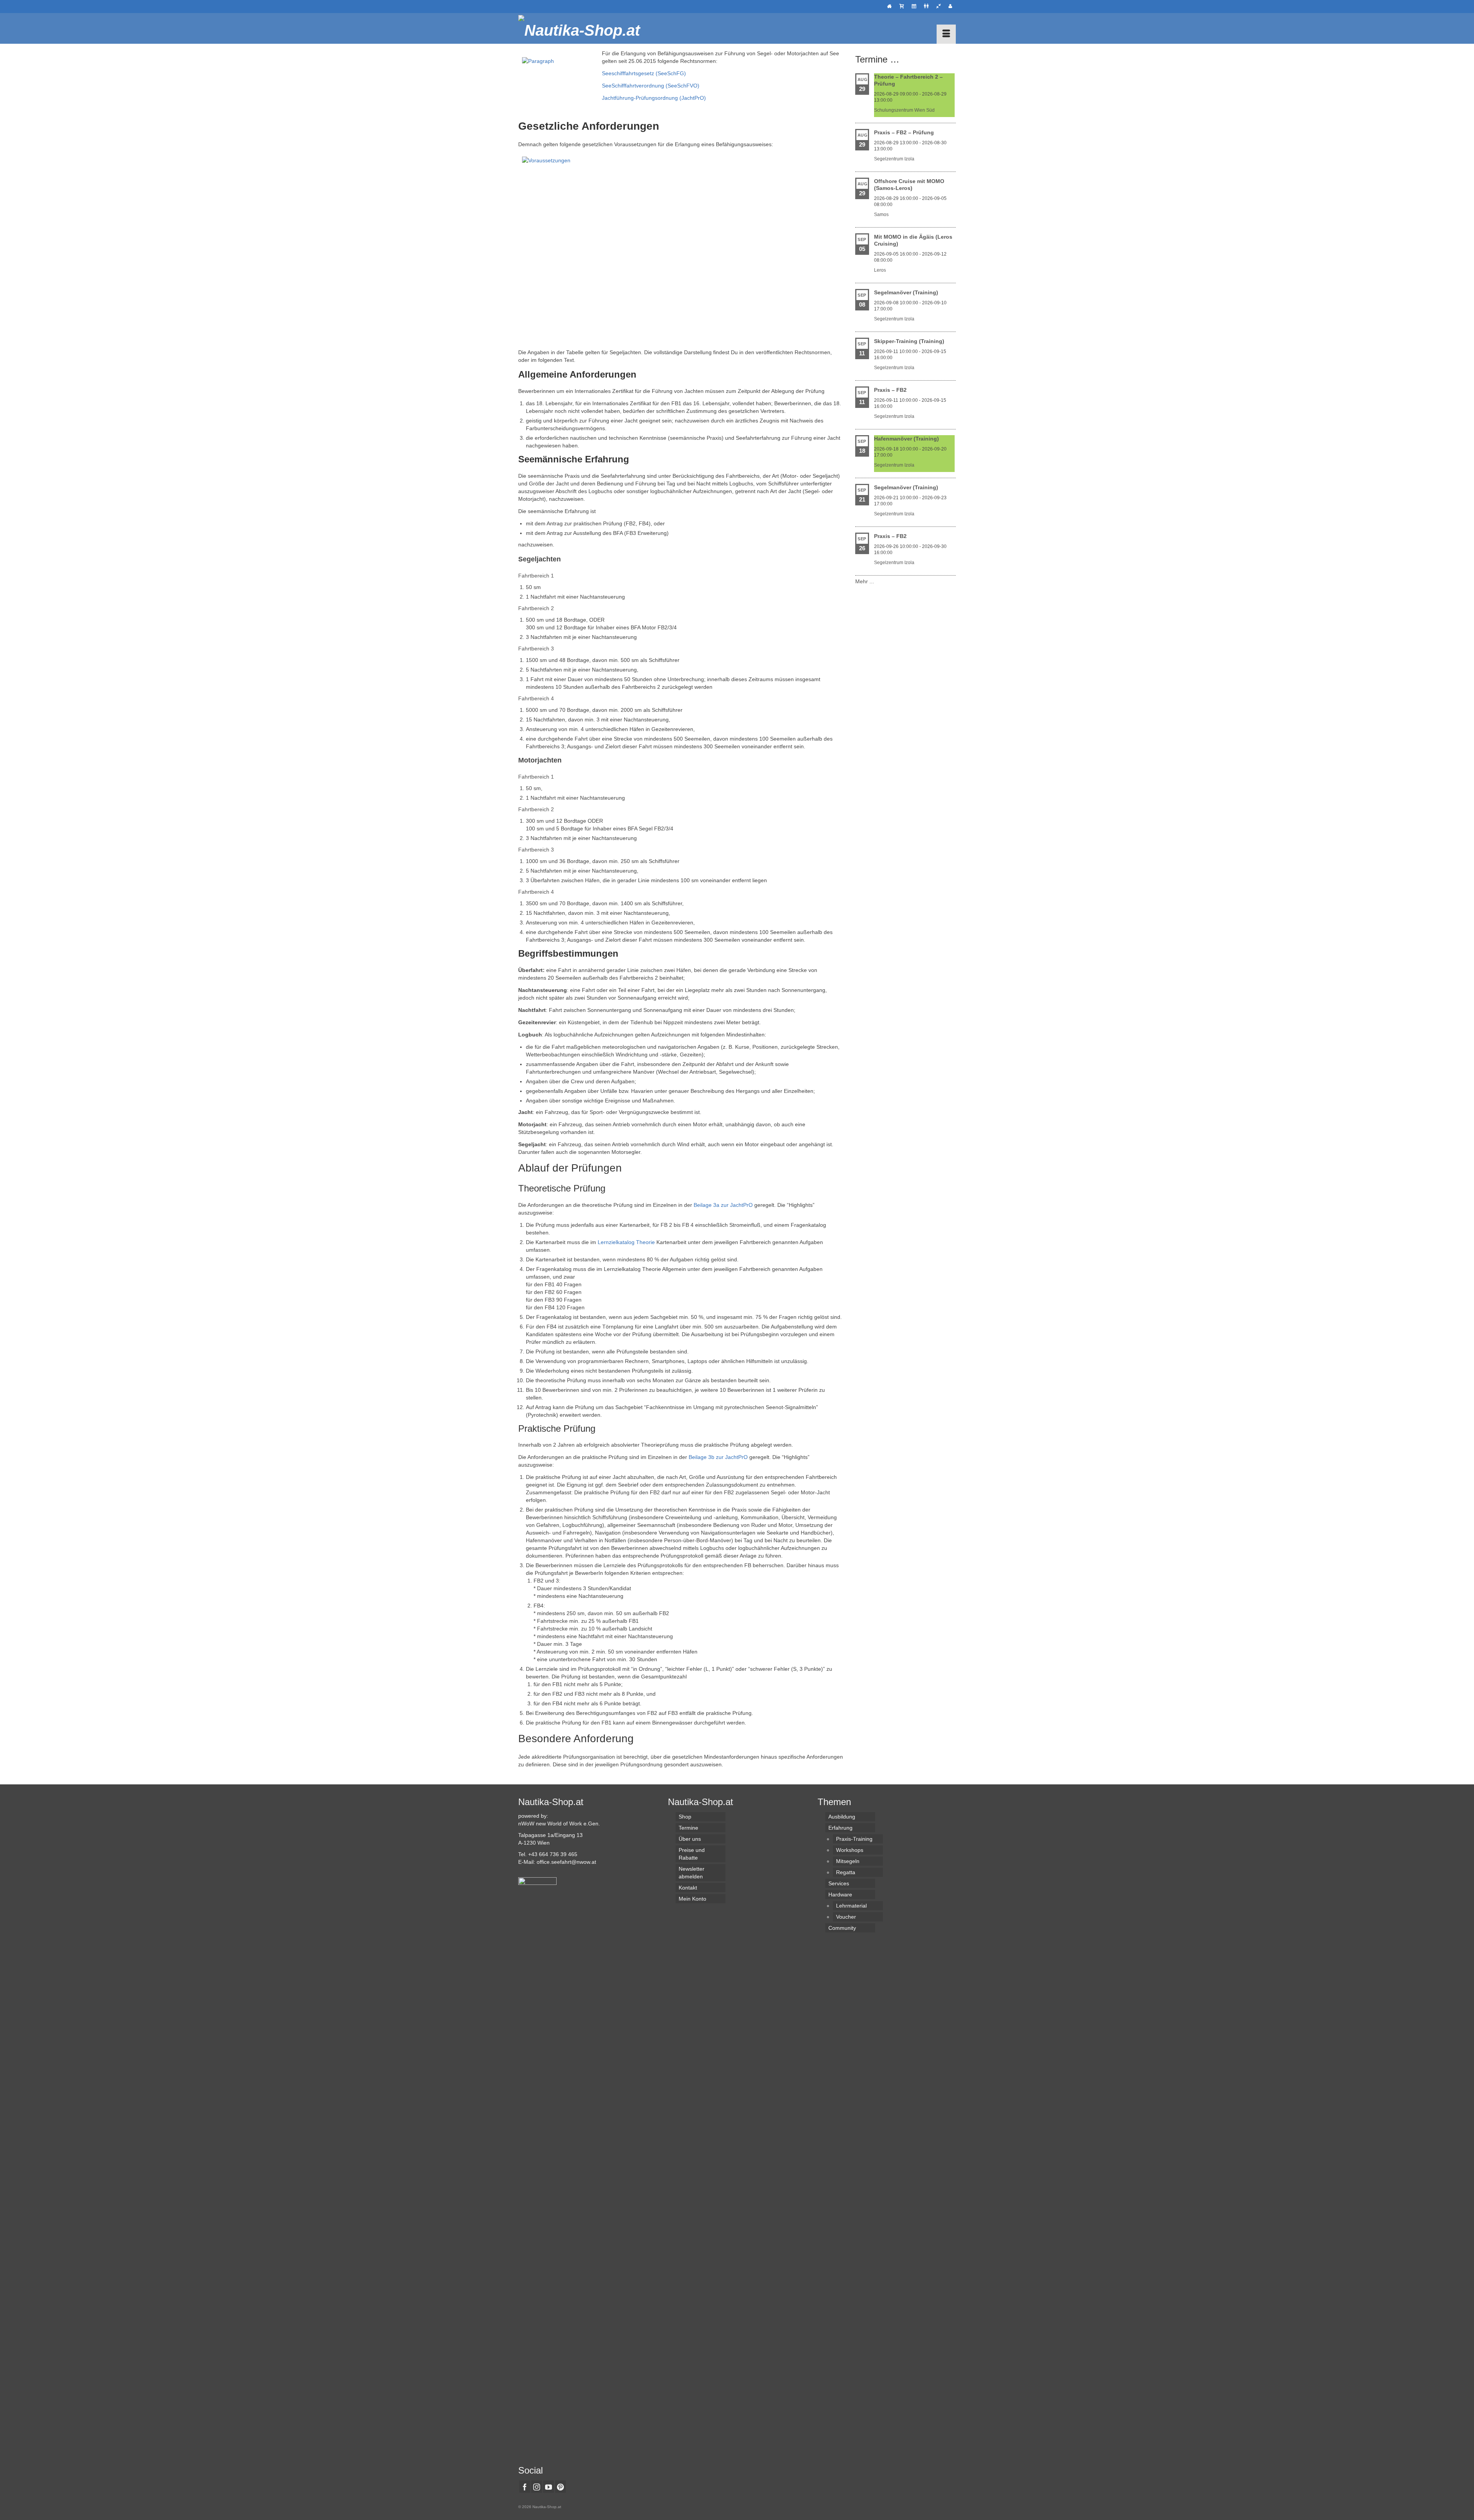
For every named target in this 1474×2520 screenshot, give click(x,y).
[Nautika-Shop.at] (587, 28)
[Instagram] (537, 2486)
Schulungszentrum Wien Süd (904, 110)
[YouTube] (549, 2486)
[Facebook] (525, 2486)
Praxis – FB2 (890, 390)
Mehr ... (865, 581)
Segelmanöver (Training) (906, 292)
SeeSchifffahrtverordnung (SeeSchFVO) (651, 86)
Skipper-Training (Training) (909, 341)
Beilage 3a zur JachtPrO (723, 1205)
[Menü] (946, 34)
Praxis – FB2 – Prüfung (904, 132)
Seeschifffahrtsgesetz (628, 73)
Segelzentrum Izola (894, 159)
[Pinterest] (560, 2486)
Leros (880, 270)
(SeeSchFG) (670, 73)
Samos (881, 215)
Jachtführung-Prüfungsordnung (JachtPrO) (654, 98)
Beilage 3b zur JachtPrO (718, 1457)
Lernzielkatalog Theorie (626, 1242)
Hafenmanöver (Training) (906, 439)
